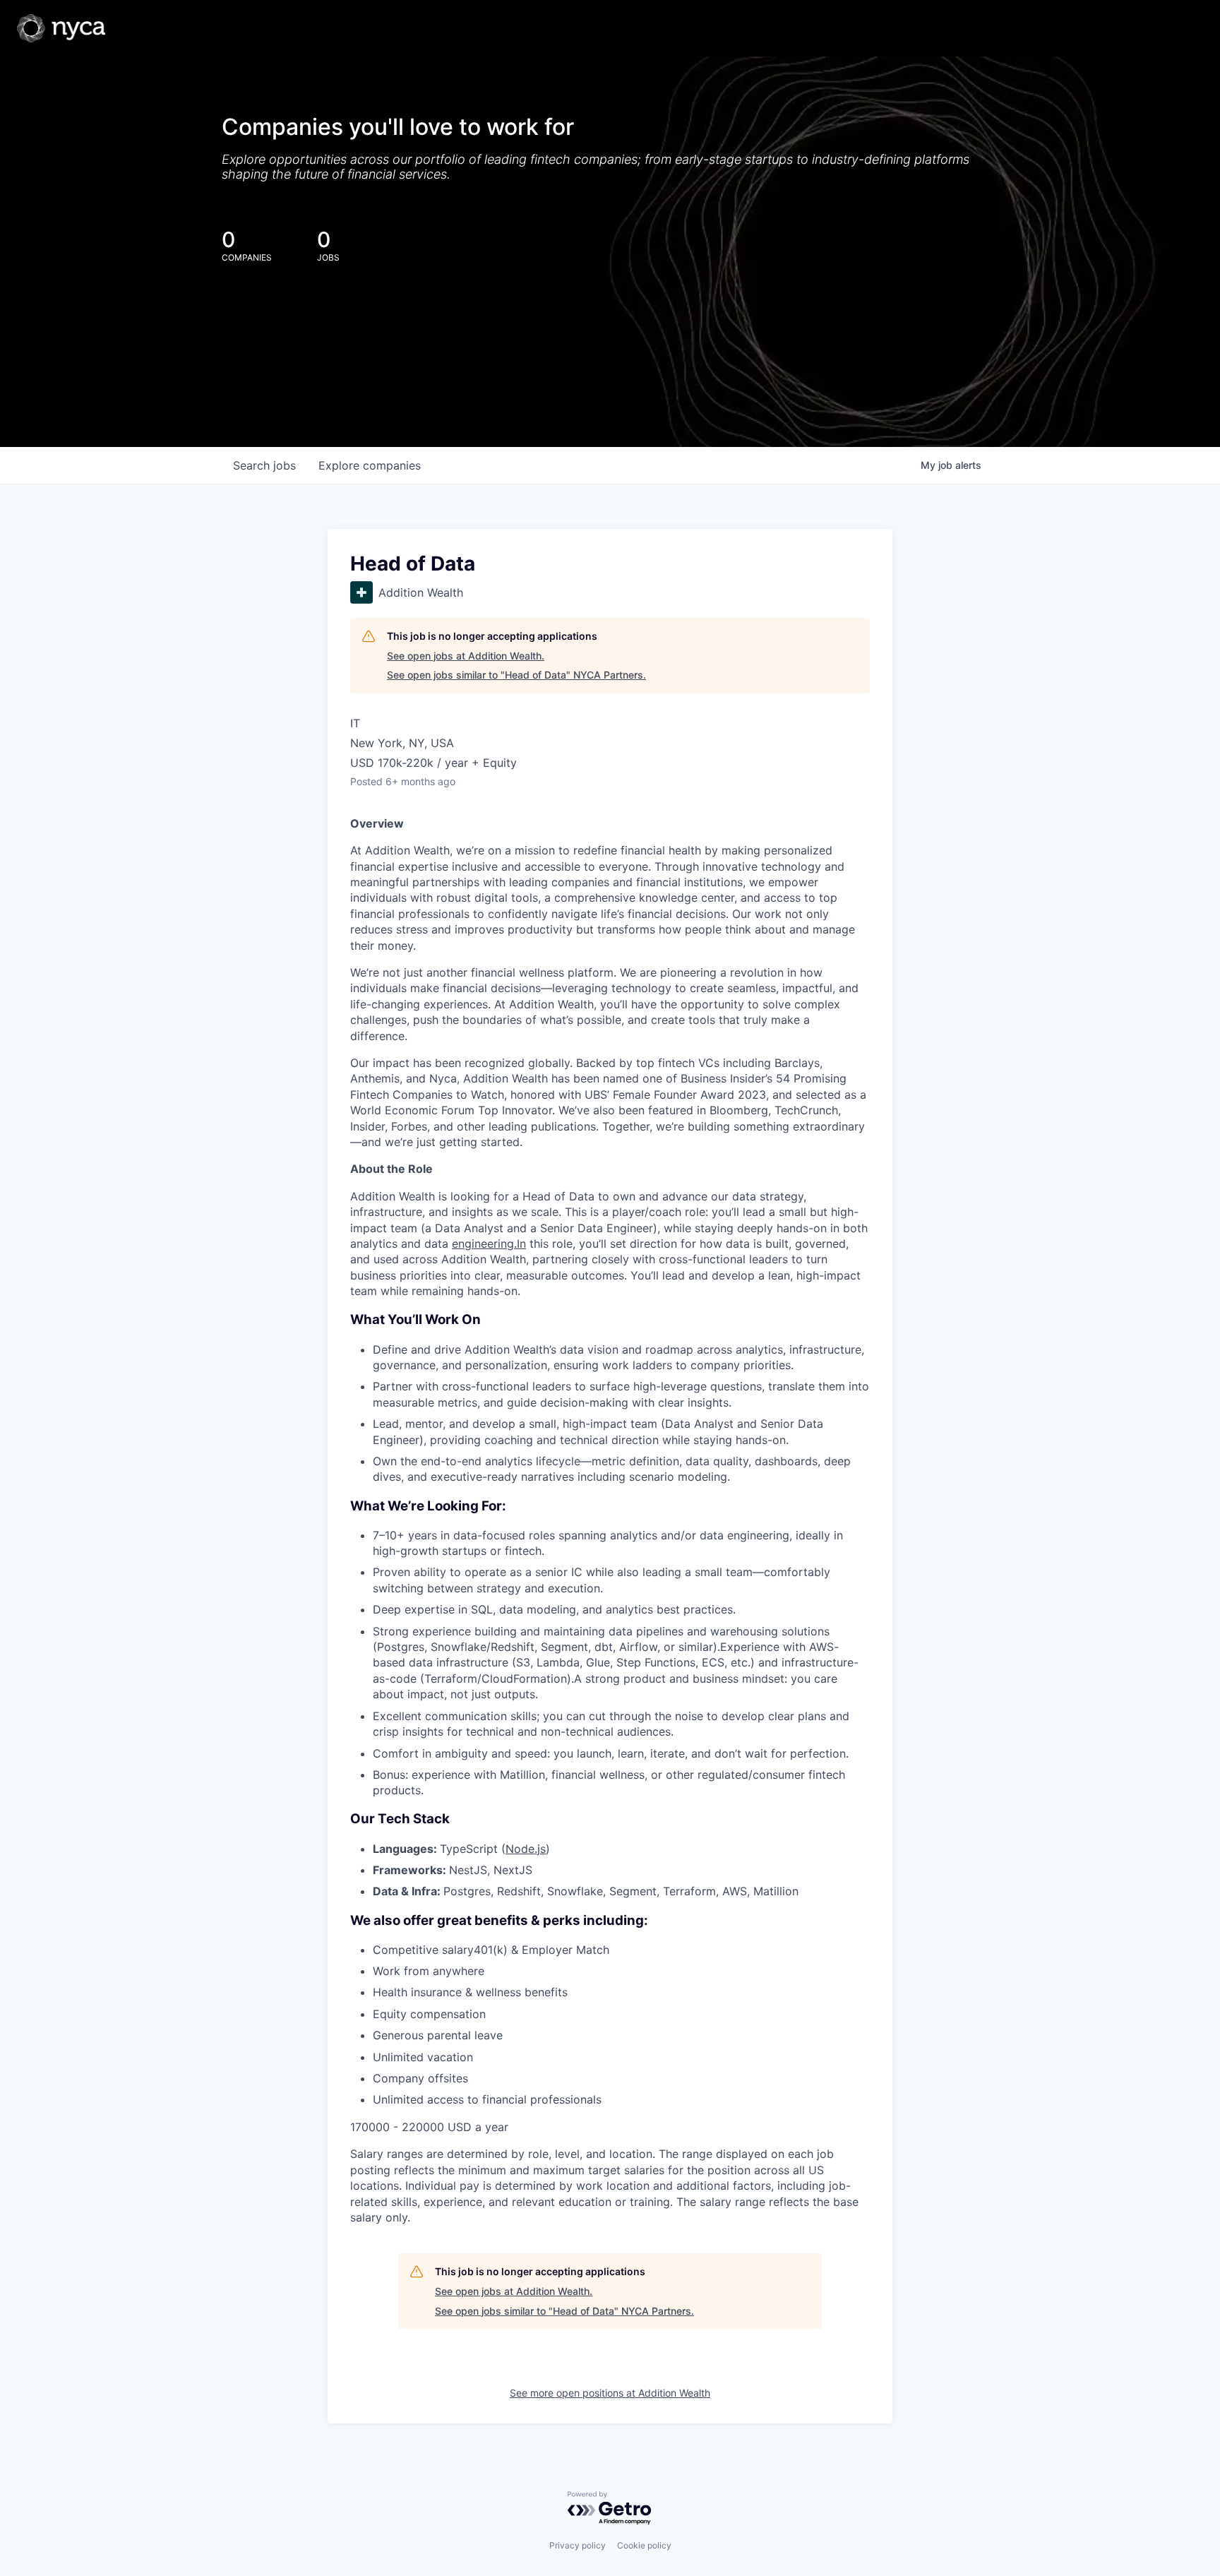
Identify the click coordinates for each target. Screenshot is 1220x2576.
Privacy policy (578, 2545)
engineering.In (489, 1244)
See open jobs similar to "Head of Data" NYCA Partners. (516, 675)
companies (370, 465)
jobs (264, 465)
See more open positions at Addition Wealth (610, 2393)
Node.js (526, 1849)
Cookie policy (644, 2545)
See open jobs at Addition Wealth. (466, 656)
